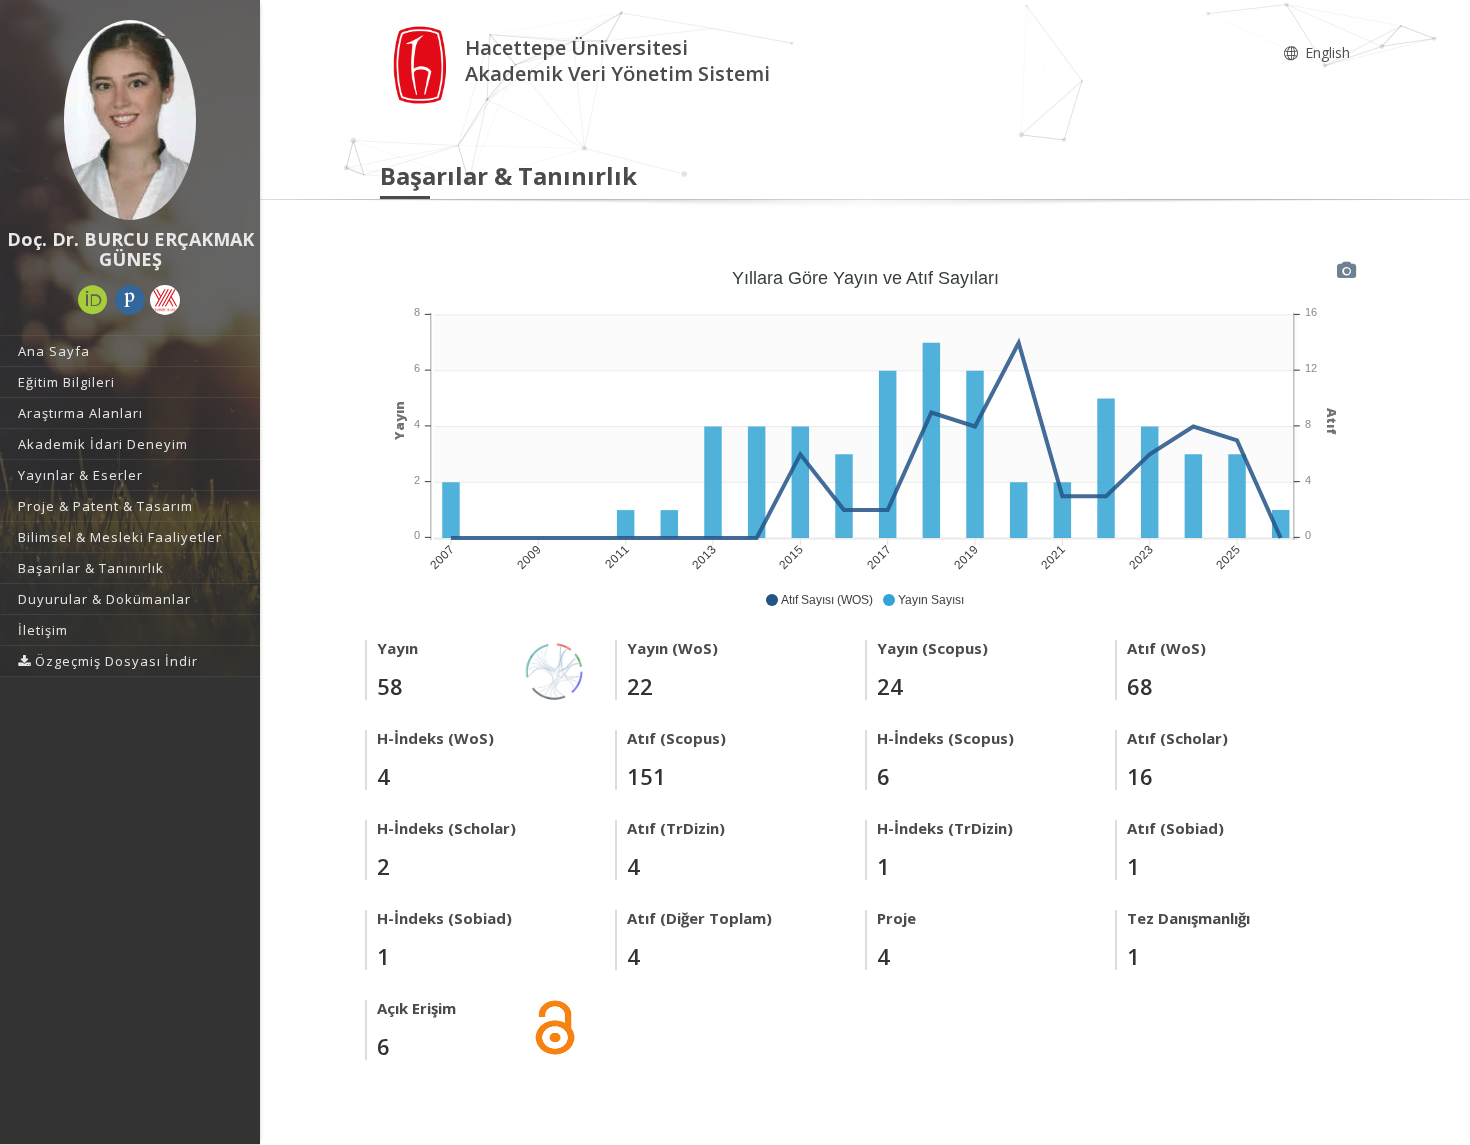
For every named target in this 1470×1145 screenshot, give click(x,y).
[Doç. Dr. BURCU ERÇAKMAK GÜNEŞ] (130, 120)
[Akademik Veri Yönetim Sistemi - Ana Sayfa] (422, 63)
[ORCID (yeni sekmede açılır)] (93, 300)
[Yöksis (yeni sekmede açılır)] (165, 300)
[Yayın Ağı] (555, 669)
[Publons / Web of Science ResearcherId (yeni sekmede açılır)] (130, 300)
